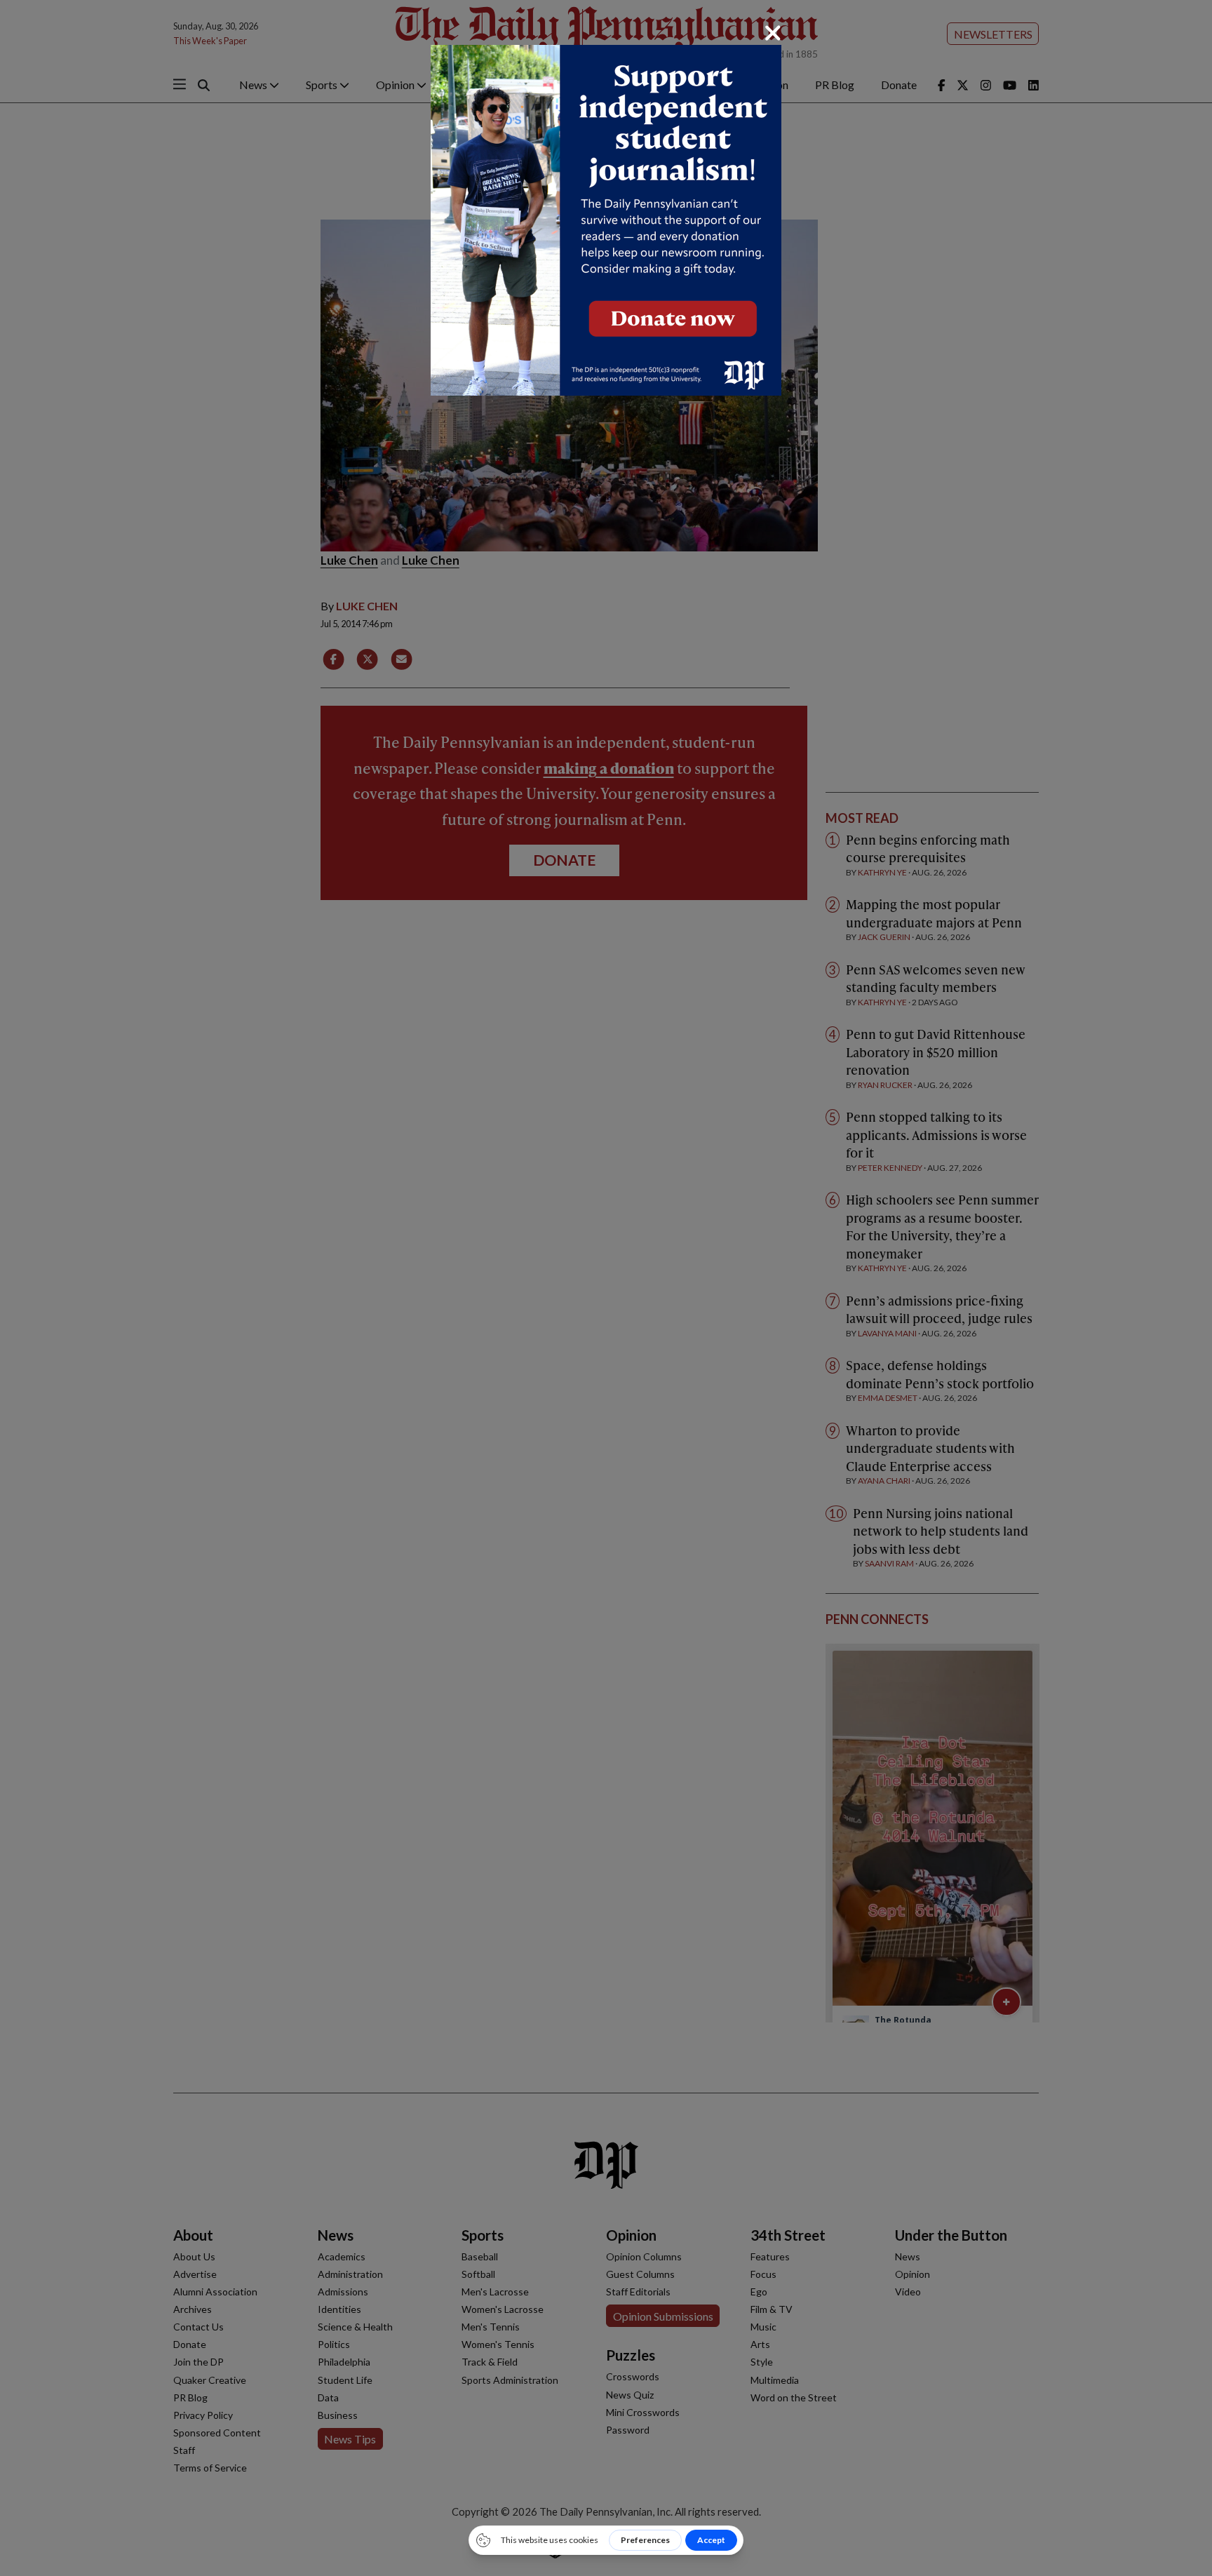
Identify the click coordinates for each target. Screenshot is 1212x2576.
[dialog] (606, 1288)
